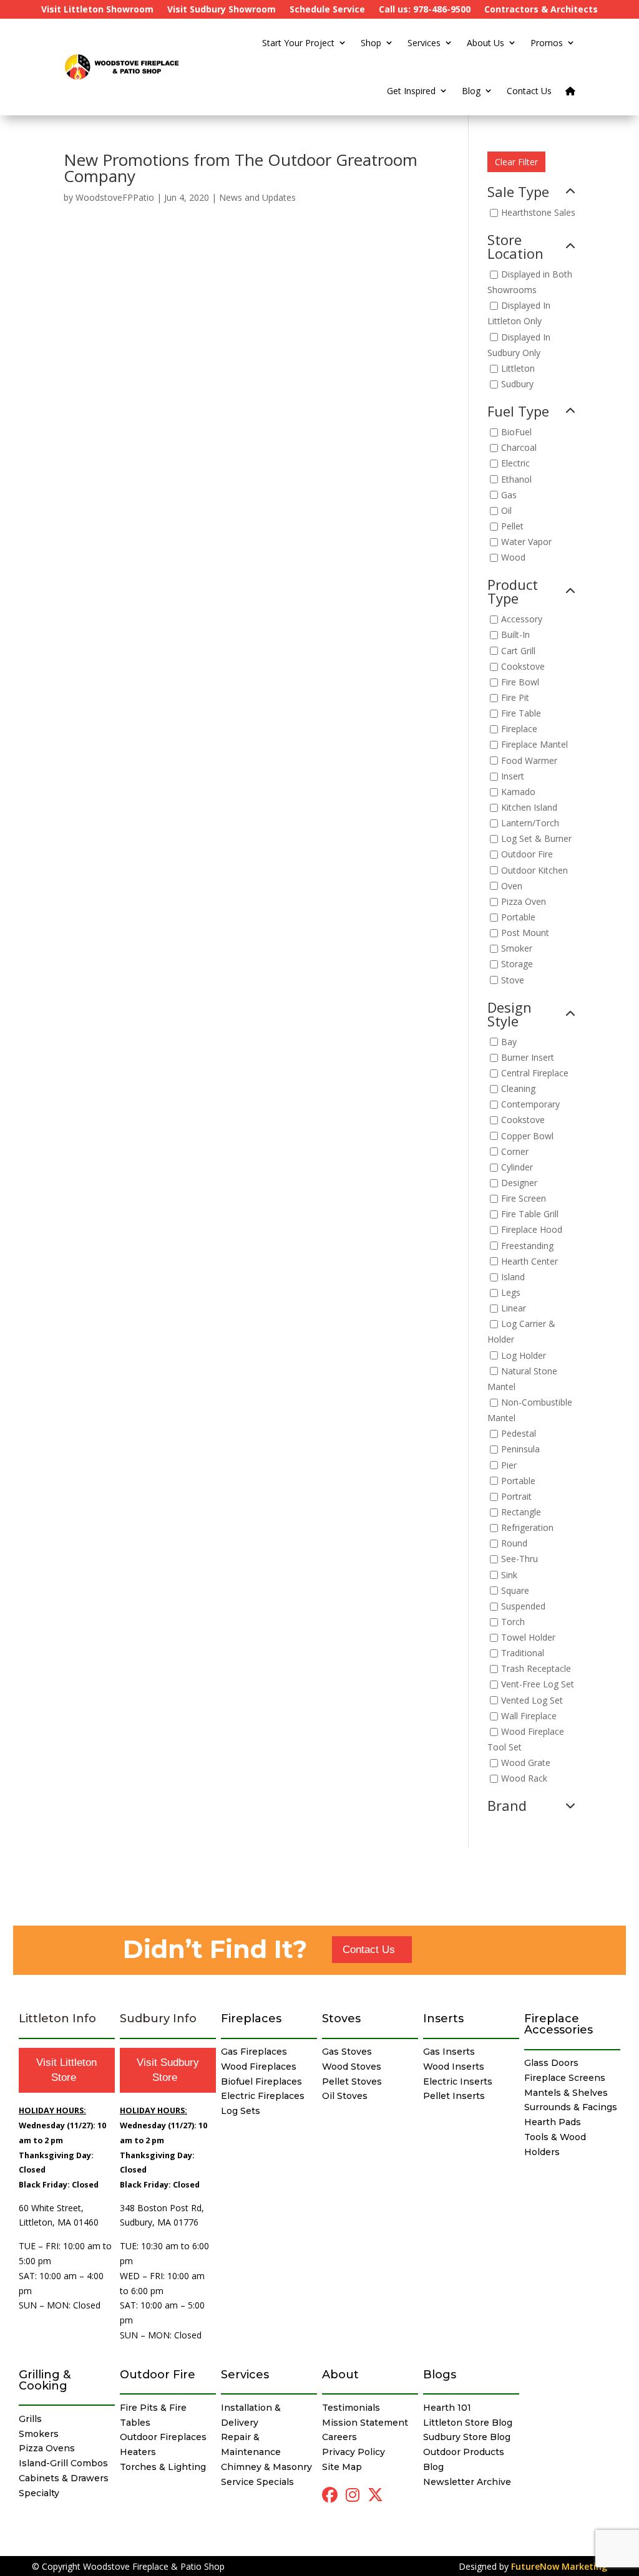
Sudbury (517, 384)
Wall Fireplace (529, 1716)
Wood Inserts (454, 2067)
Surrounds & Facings (571, 2107)
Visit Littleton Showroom (97, 10)
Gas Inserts (449, 2052)
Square (515, 1590)
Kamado (518, 792)
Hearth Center (529, 1261)
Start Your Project (298, 43)
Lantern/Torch (530, 823)
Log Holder (524, 1355)
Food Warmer (529, 760)
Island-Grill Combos (63, 2463)
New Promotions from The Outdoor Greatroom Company (241, 168)
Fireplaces (251, 2019)
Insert (513, 776)
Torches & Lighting (163, 2467)
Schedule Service (327, 10)
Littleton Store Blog (468, 2423)
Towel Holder (528, 1637)
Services (424, 43)
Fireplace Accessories (559, 2024)
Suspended (523, 1606)
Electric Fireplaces (263, 2096)
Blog (471, 91)
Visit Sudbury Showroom (222, 10)
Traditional (523, 1653)
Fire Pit (515, 697)
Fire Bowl (520, 682)
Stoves (341, 2019)
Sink (509, 1575)
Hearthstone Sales (538, 212)
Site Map (342, 2467)
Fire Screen (524, 1198)
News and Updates (257, 197)
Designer (519, 1183)
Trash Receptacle (536, 1669)
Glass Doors (551, 2063)
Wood (513, 558)
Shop (371, 43)
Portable (518, 917)
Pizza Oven (524, 901)
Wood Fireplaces (259, 2067)
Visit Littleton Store (66, 2070)
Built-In (515, 635)
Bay (509, 1042)
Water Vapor (526, 542)
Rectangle (521, 1512)
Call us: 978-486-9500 (425, 10)
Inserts (443, 2019)
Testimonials (351, 2408)
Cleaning (518, 1088)
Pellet (512, 526)
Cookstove (523, 666)
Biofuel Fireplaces (261, 2082)
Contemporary (530, 1105)
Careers (339, 2437)
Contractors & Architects (541, 10)
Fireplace (519, 729)
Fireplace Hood (532, 1230)
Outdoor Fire (527, 855)
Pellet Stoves (352, 2082)
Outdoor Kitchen (534, 870)
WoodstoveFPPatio (115, 197)
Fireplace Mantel (534, 745)
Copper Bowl (527, 1136)
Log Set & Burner (536, 839)
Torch (513, 1622)
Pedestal (519, 1434)
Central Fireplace (535, 1073)
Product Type (513, 592)
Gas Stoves (347, 2052)
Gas (509, 495)
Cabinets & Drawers (64, 2478)
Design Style (510, 1015)
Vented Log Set (532, 1700)
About (340, 2375)
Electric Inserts (458, 2082)
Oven (512, 886)
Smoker (517, 949)
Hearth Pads (553, 2122)
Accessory (522, 620)
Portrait (516, 1496)
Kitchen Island (529, 807)
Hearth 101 (447, 2408)
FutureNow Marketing (559, 2566)
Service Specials (257, 2482)
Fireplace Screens (565, 2078)
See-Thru (519, 1559)
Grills (30, 2419)
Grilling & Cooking (45, 2380)
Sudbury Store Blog (467, 2437)
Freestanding (527, 1246)
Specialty (39, 2493)
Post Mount (525, 933)
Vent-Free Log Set (538, 1685)
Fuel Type (518, 412)
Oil (506, 510)
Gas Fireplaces (254, 2052)
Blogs (440, 2375)
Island (513, 1277)
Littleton (518, 368)
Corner (515, 1151)
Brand (507, 1807)
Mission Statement (365, 2423)
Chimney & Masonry (266, 2467)
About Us (485, 43)
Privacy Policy (354, 2452)
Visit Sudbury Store (168, 2070)
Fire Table (521, 714)
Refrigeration (527, 1527)
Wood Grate (526, 1763)
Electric (515, 464)
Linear (514, 1308)
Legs (511, 1292)
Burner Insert (528, 1057)
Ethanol (516, 479)
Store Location (515, 248)
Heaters (138, 2452)
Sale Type (518, 193)
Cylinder (517, 1167)
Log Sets (241, 2111)
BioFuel (516, 432)
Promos (547, 43)
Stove (513, 980)
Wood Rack (524, 1779)
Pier (509, 1465)
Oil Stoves (345, 2096)
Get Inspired (411, 91)
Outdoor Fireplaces (163, 2437)
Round (514, 1544)
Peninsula (520, 1450)
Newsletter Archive (467, 2482)
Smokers (39, 2434)
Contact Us (529, 91)
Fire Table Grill (530, 1214)
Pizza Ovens (47, 2448)
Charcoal (519, 448)
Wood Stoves (352, 2067)
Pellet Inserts (454, 2096)
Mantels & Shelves (566, 2093)
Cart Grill (518, 651)
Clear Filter (516, 162)
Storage (517, 964)
